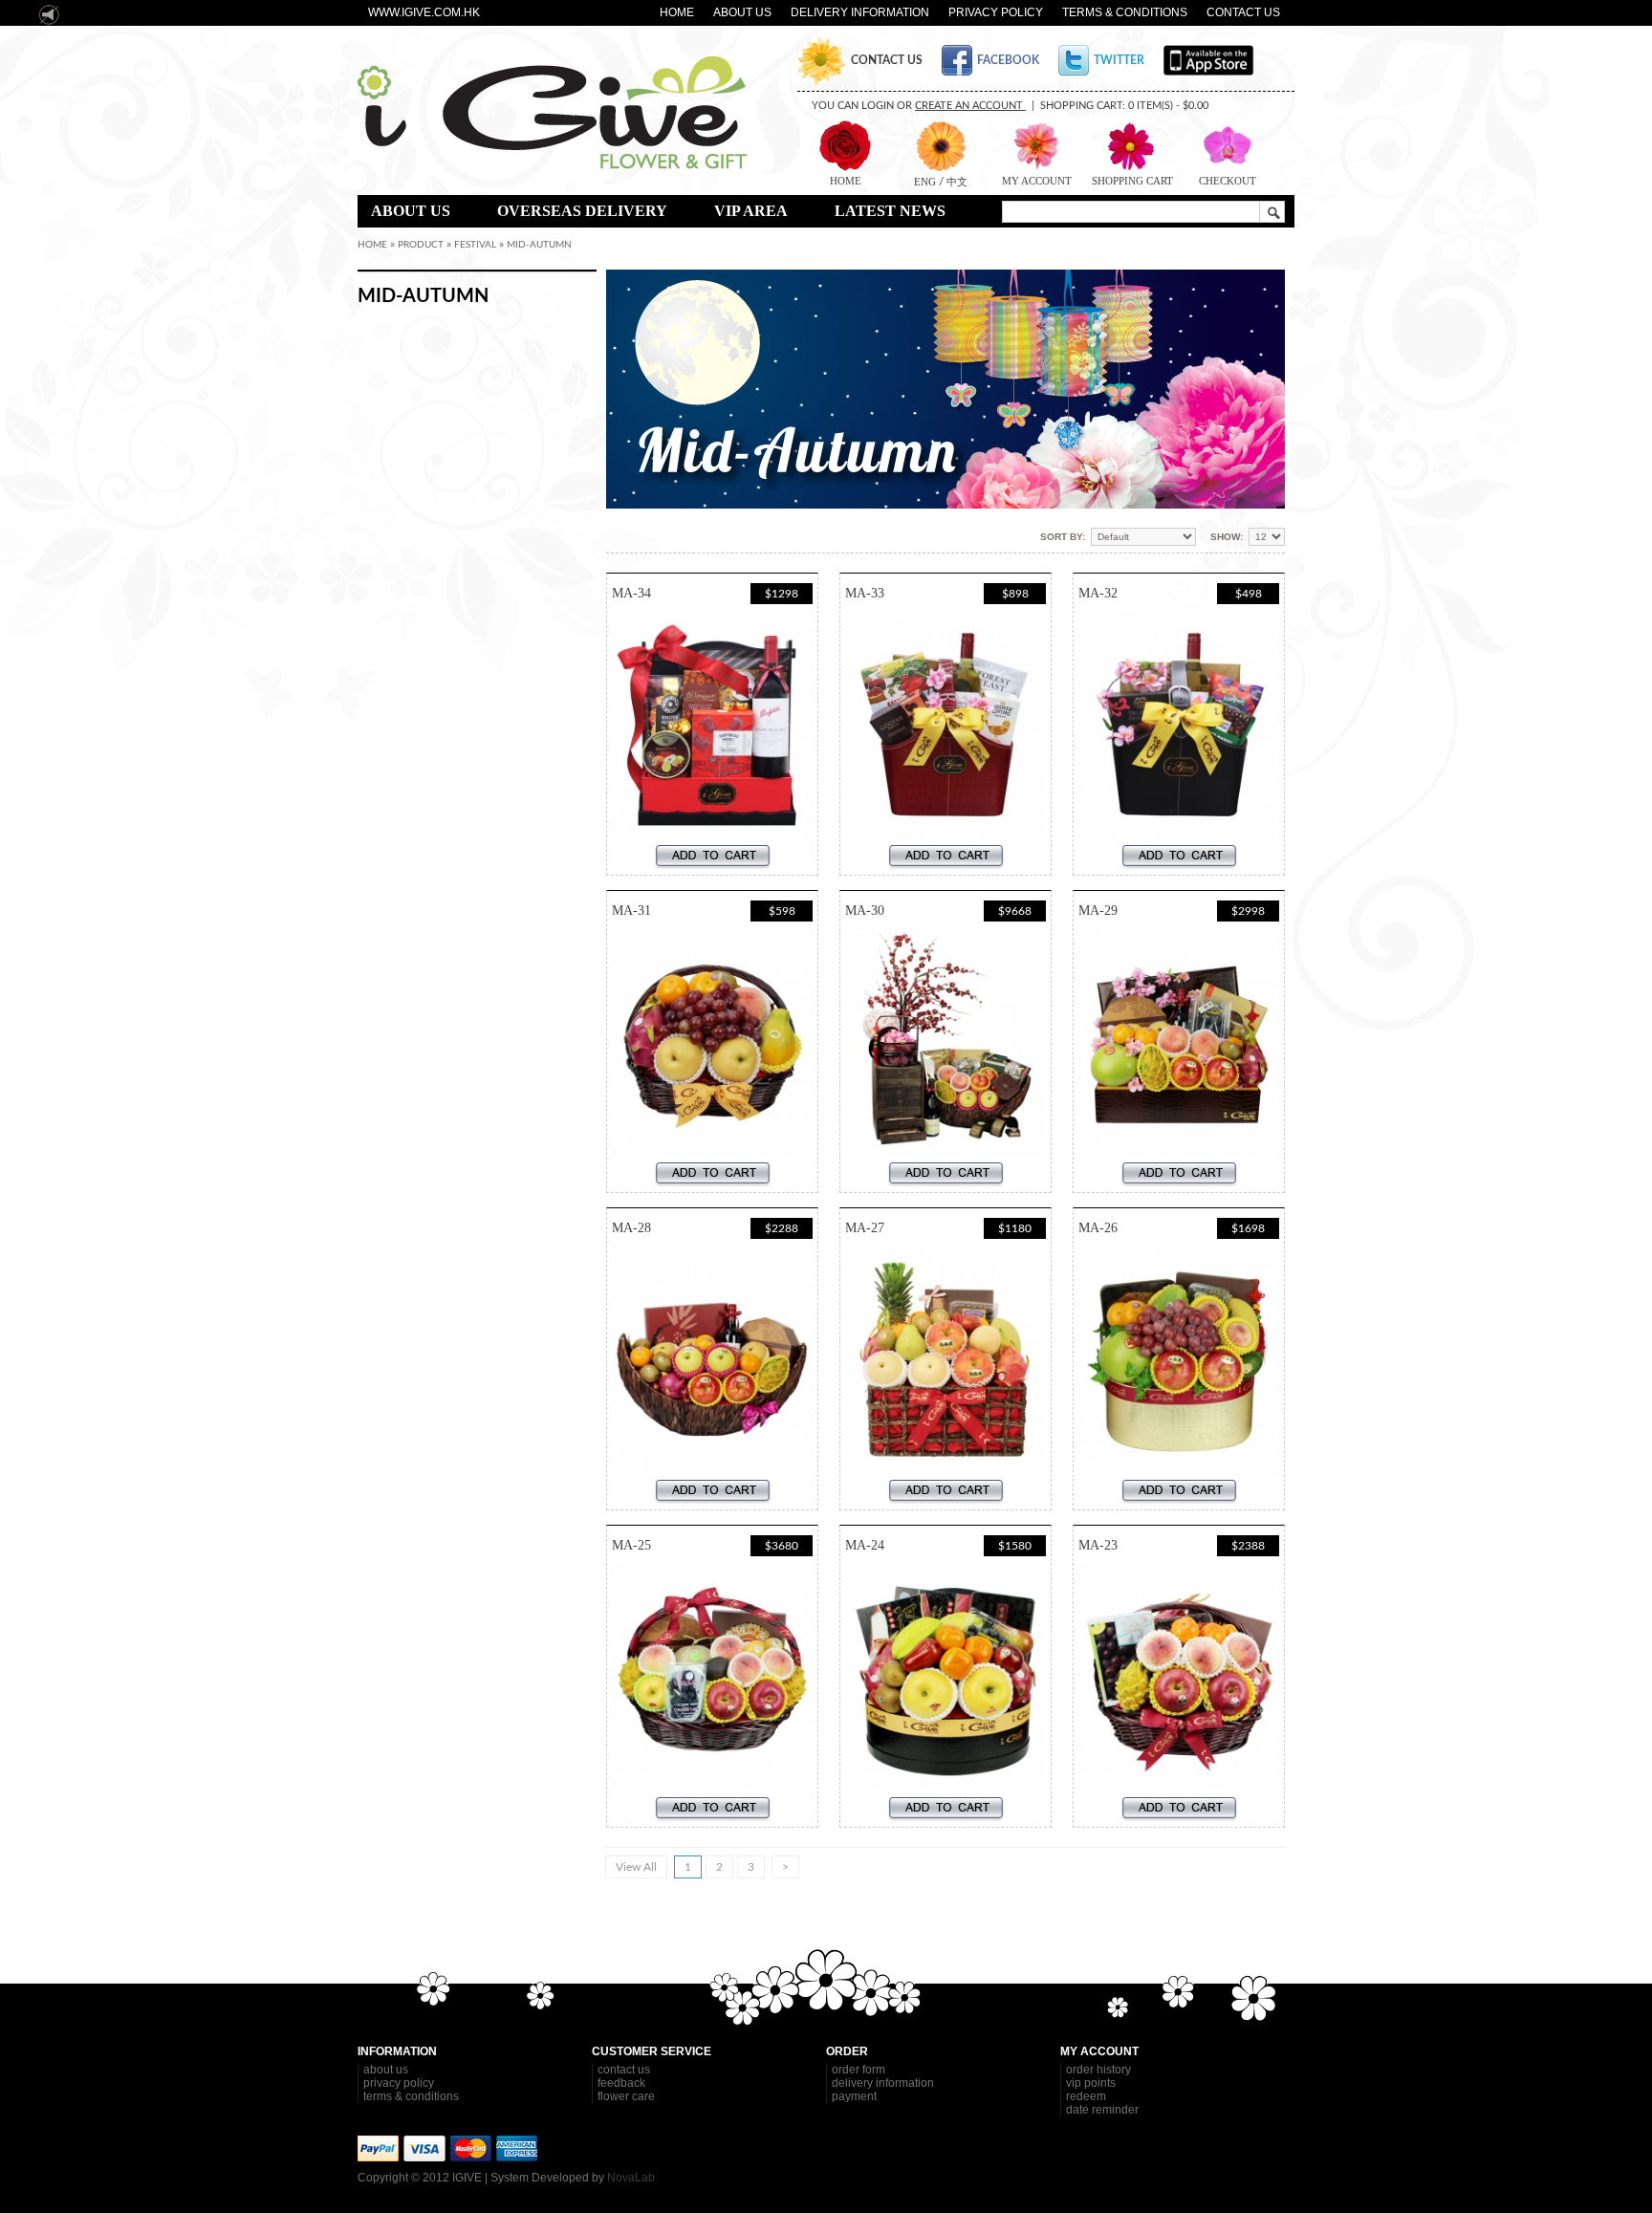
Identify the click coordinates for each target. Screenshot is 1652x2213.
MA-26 (1098, 1228)
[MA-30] (946, 1042)
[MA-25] (712, 1677)
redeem (1086, 2096)
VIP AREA (751, 211)
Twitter (1119, 60)
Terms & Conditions (1125, 12)
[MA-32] (1179, 725)
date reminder (1102, 2110)
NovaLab (631, 2178)
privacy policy (399, 2083)
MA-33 (865, 593)
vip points (1091, 2083)
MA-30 (865, 911)
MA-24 (865, 1545)
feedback (621, 2083)
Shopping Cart (1132, 181)
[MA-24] (946, 1677)
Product (421, 245)
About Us (742, 12)
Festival (475, 245)
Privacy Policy (996, 12)
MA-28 (631, 1228)
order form (859, 2070)
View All (636, 1867)
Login (878, 106)
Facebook (1008, 60)
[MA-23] (1179, 1677)
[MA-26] (1179, 1359)
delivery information (883, 2083)
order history (1098, 2070)
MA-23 (1098, 1545)
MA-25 (631, 1545)
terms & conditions (411, 2096)
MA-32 (1098, 593)
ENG (926, 182)
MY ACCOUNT (1037, 181)
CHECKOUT (1228, 181)
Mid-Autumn (539, 245)
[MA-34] (712, 725)
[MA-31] (712, 1042)
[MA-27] (946, 1359)
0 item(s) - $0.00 (1168, 106)
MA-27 (865, 1228)
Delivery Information (860, 12)
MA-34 (631, 593)
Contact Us (1243, 12)
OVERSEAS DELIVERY (582, 211)
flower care (626, 2096)
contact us (624, 2070)
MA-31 (631, 911)
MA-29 (1098, 911)
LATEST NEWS (890, 211)
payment (854, 2096)
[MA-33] (946, 725)
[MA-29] (1179, 1042)
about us (386, 2070)
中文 (956, 182)
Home (677, 12)
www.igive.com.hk (424, 12)
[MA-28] (712, 1359)
